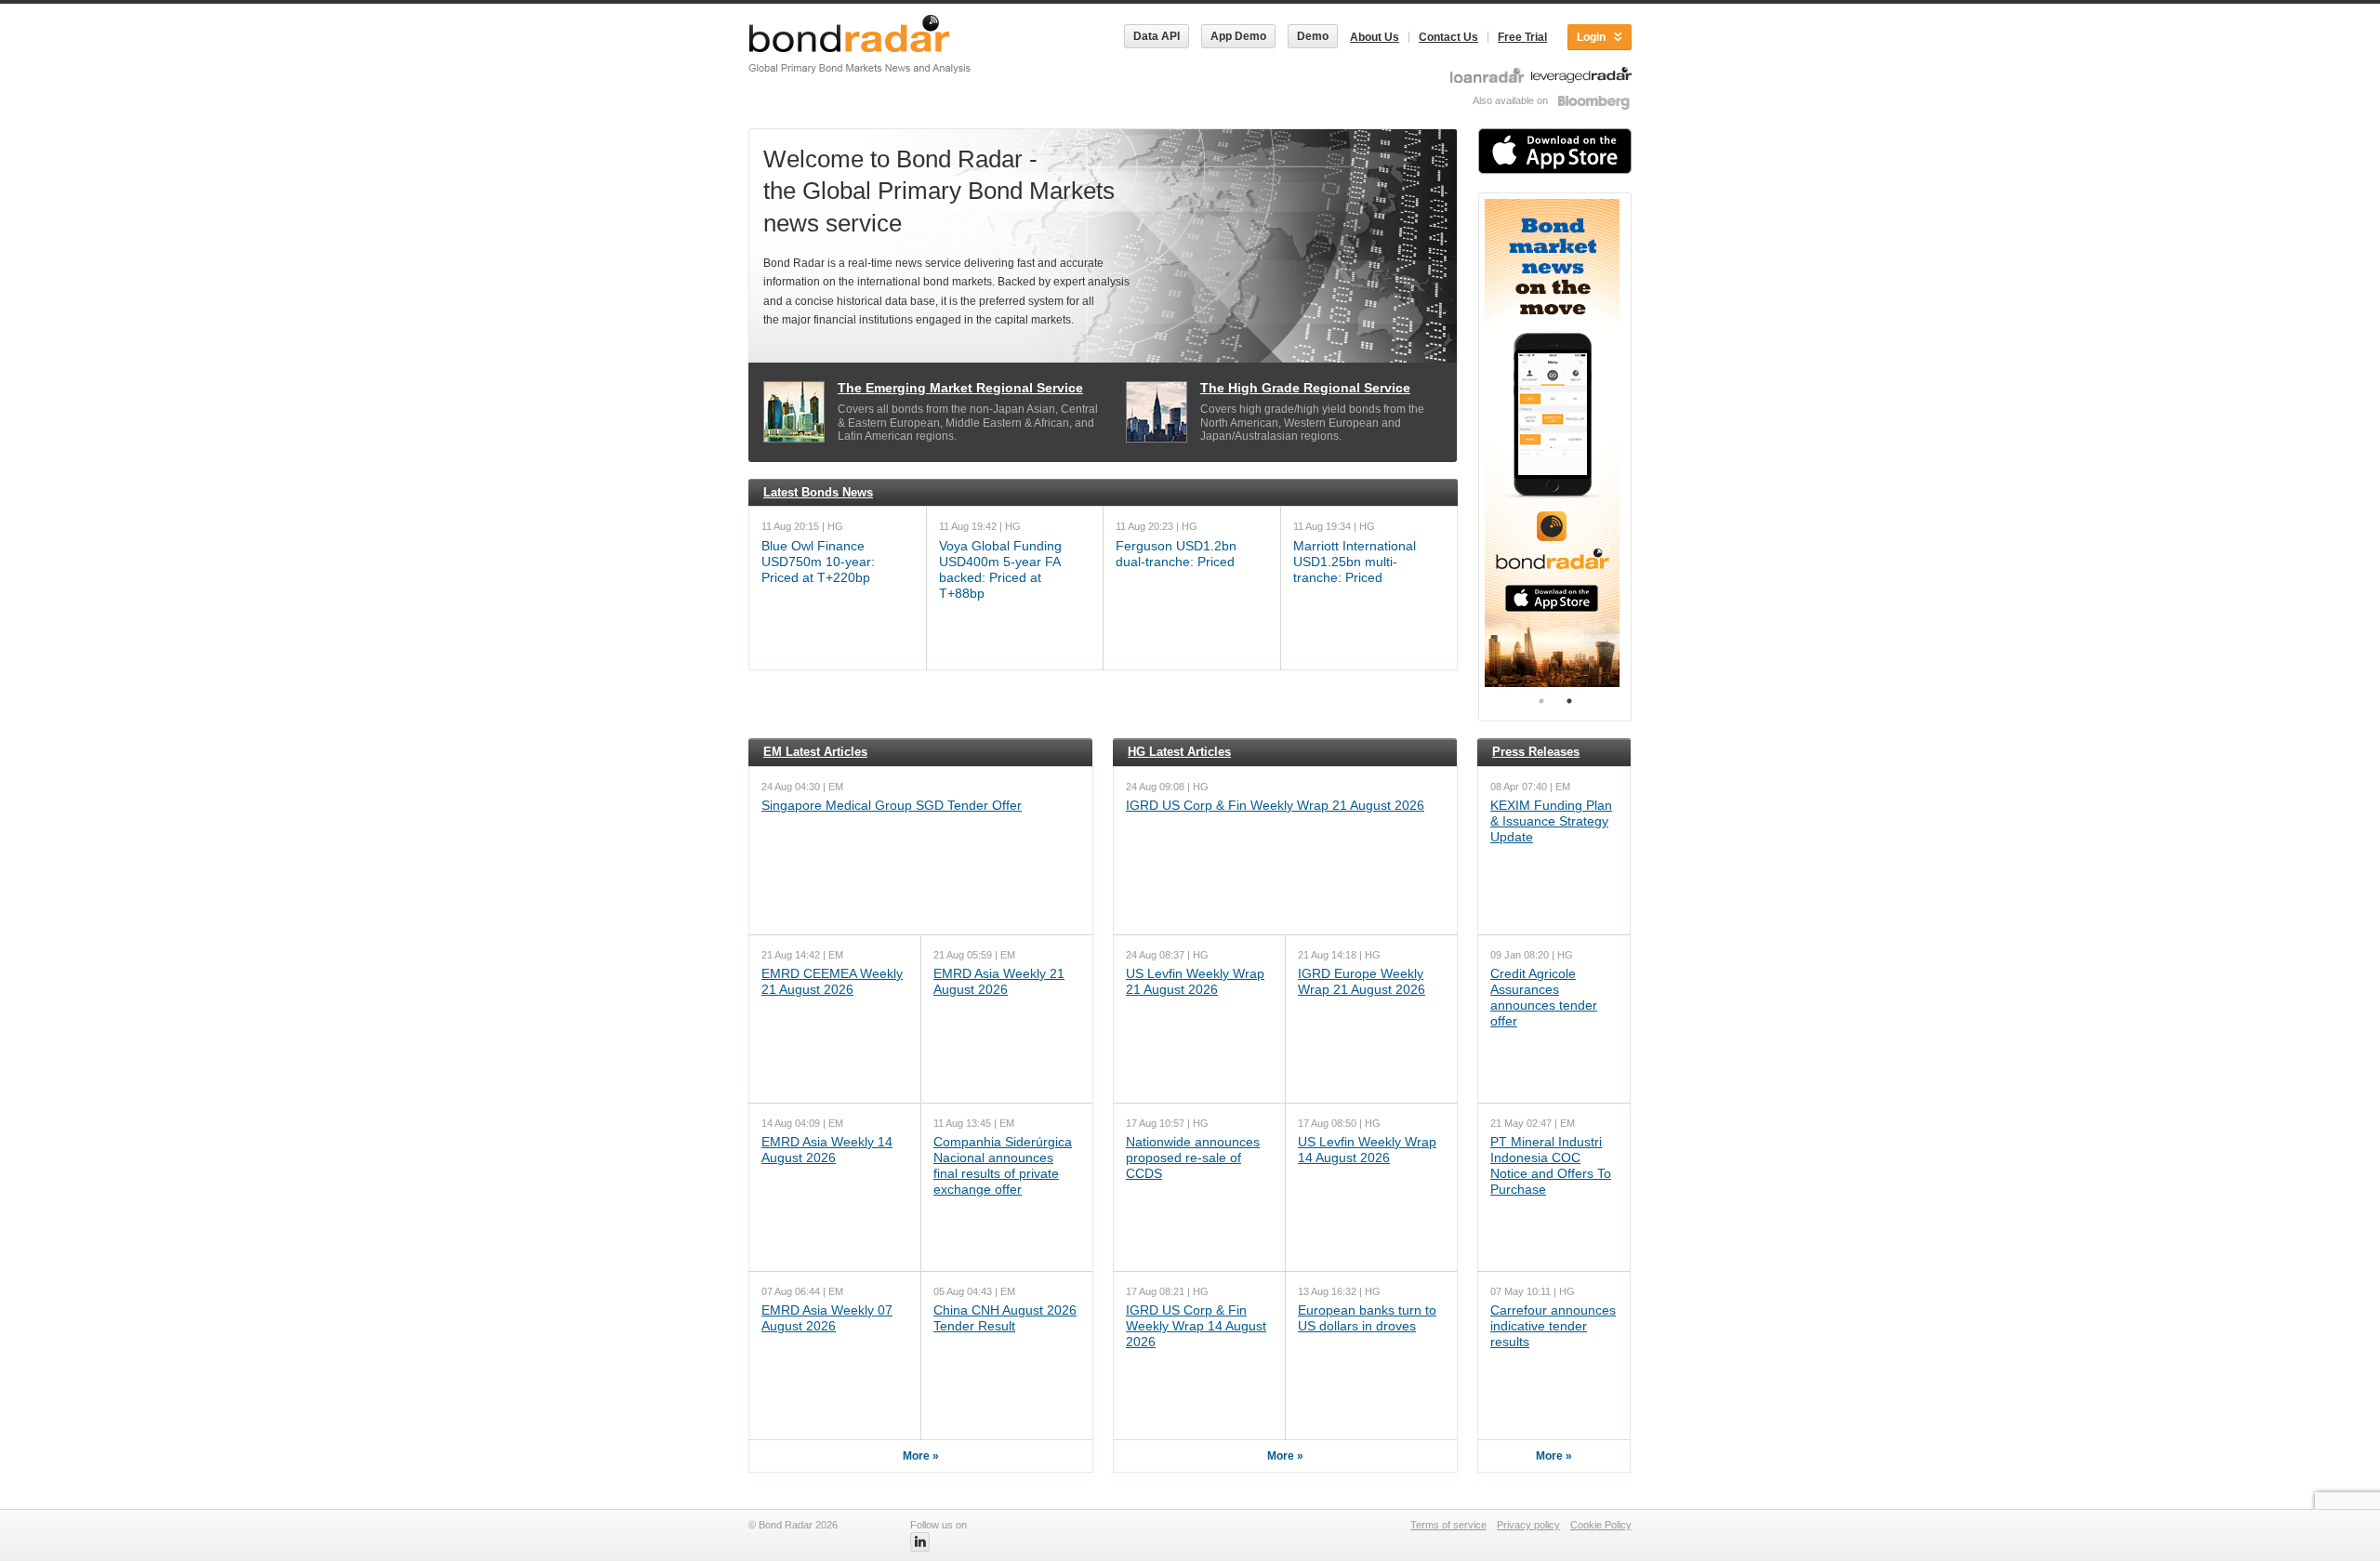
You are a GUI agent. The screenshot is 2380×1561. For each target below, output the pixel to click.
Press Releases (1536, 752)
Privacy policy (1528, 1525)
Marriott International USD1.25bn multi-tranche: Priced (1355, 562)
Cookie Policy (1601, 1525)
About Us (1375, 37)
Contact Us (1448, 37)
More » (921, 1456)
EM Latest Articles (815, 752)
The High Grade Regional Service (1305, 388)
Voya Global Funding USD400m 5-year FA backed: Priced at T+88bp (1000, 569)
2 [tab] (1569, 701)
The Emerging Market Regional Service (960, 388)
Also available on (1512, 100)
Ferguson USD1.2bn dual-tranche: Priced (1176, 554)
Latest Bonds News (818, 492)
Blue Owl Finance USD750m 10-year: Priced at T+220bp (818, 562)
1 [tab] (1541, 701)
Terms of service (1448, 1525)
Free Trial (1522, 37)
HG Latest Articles (1179, 752)
